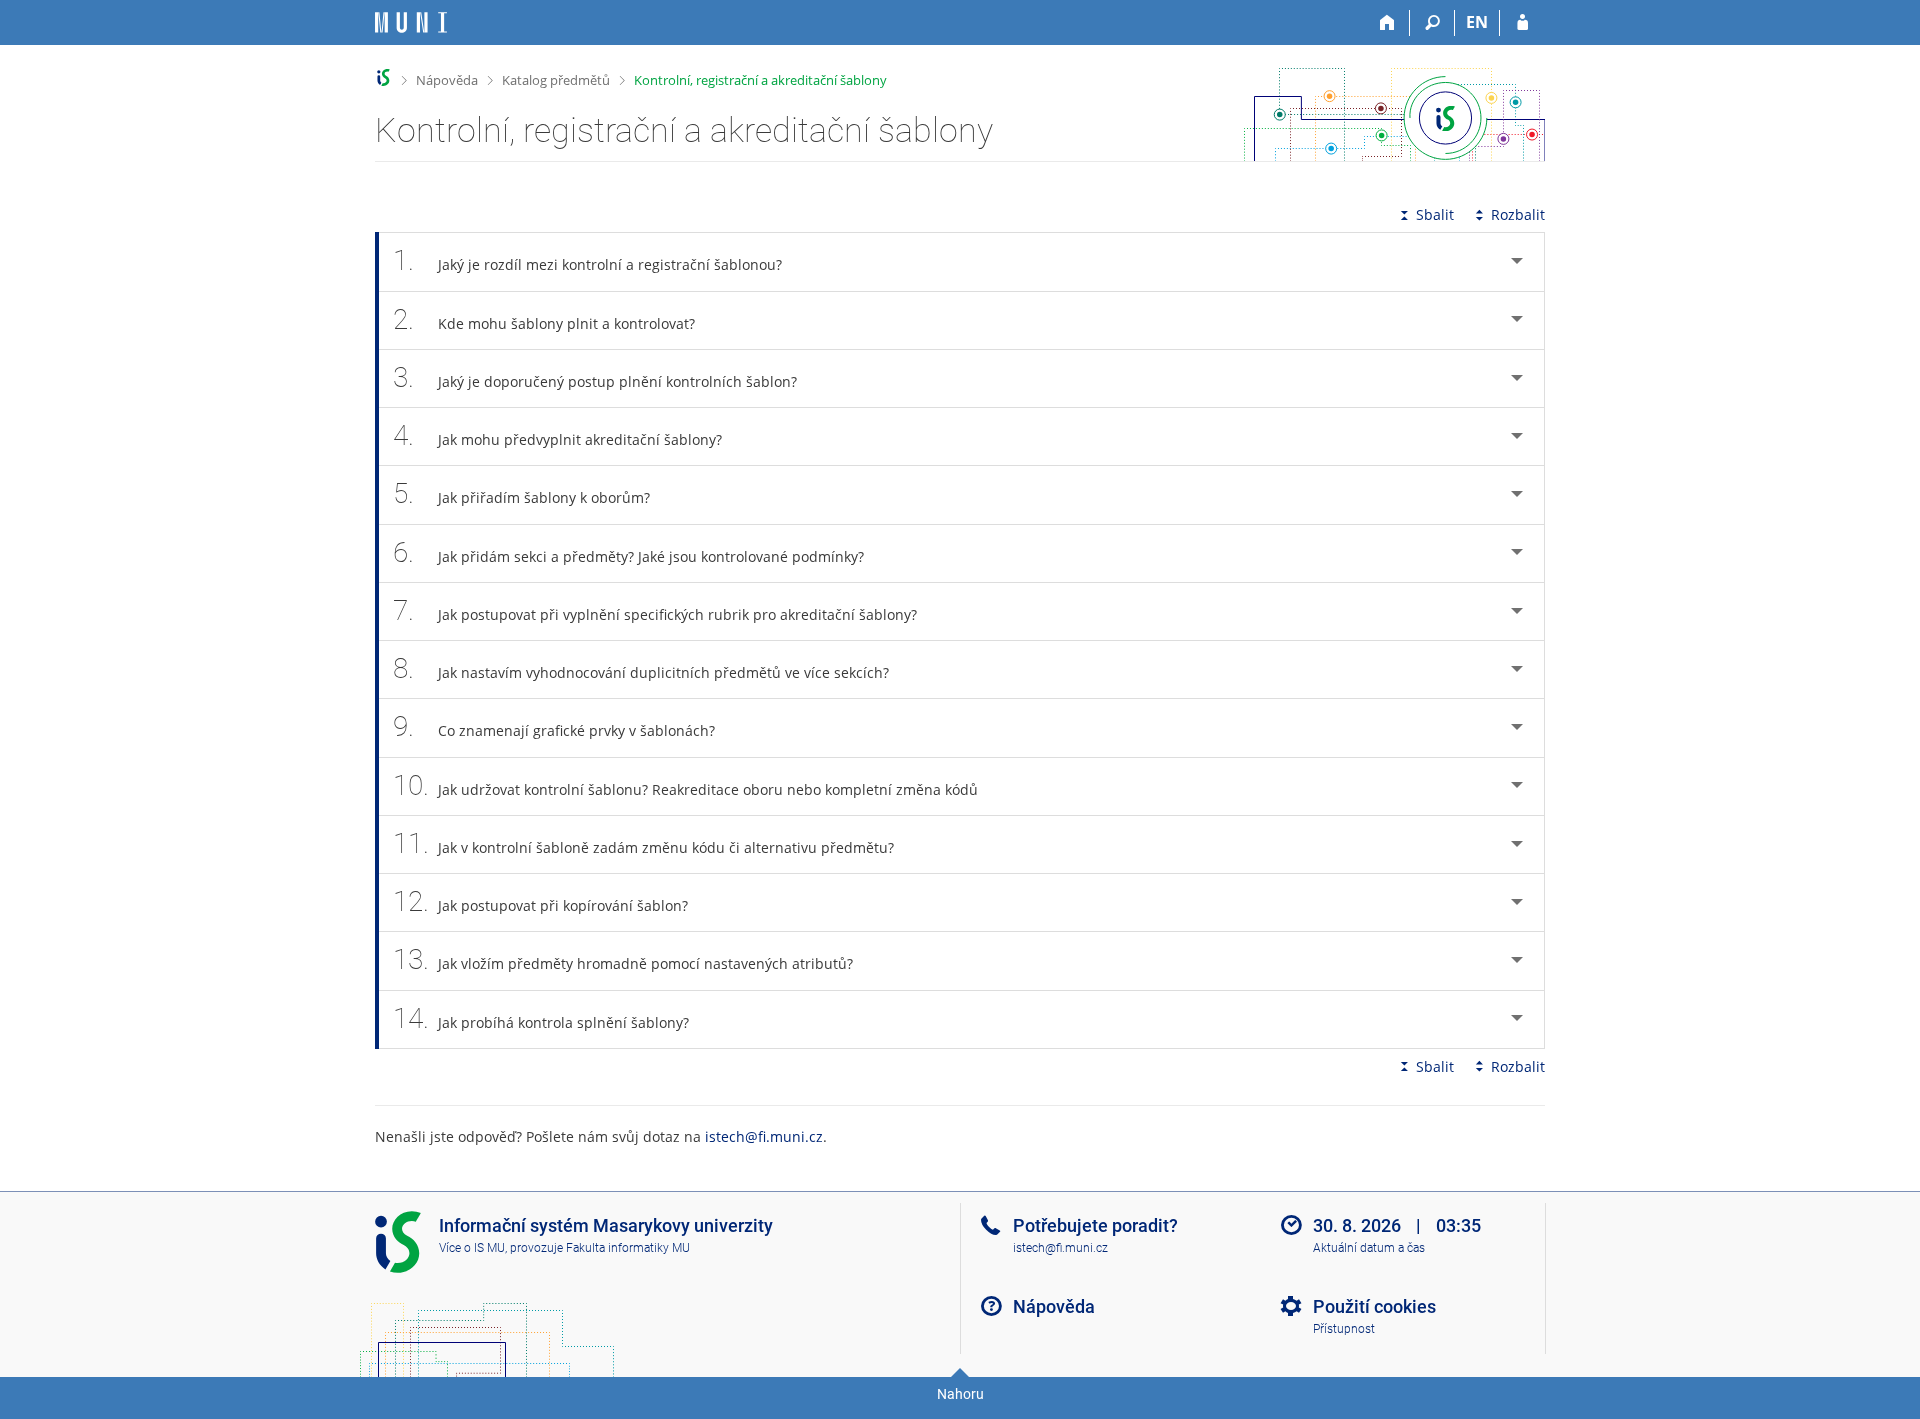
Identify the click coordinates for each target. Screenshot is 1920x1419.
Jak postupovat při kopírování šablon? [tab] (540, 901)
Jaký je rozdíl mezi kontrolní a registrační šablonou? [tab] (587, 260)
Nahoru (960, 1394)
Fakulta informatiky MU (628, 1248)
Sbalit (1435, 214)
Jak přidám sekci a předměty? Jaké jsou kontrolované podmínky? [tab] (628, 552)
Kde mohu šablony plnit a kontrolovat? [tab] (544, 319)
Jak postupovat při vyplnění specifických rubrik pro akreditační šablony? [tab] (655, 610)
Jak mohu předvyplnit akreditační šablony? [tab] (557, 435)
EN (1477, 22)
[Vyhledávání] (1432, 23)
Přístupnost (1344, 1329)
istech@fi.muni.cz (764, 1136)
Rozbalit (1518, 214)
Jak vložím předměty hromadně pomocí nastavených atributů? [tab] (623, 959)
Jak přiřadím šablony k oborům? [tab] (521, 493)
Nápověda (447, 80)
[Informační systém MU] (383, 77)
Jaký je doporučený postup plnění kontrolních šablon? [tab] (595, 377)
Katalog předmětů (556, 80)
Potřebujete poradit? (1095, 1225)
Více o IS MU (472, 1248)
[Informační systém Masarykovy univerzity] (411, 22)
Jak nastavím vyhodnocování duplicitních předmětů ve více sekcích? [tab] (641, 668)
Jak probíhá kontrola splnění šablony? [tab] (541, 1018)
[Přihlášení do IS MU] (1522, 23)
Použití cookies (1374, 1306)
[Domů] (1387, 23)
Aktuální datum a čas (1369, 1248)
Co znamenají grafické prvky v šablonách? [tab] (554, 726)
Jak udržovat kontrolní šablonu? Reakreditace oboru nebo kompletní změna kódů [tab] (685, 785)
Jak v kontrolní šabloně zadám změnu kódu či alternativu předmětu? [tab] (643, 843)
